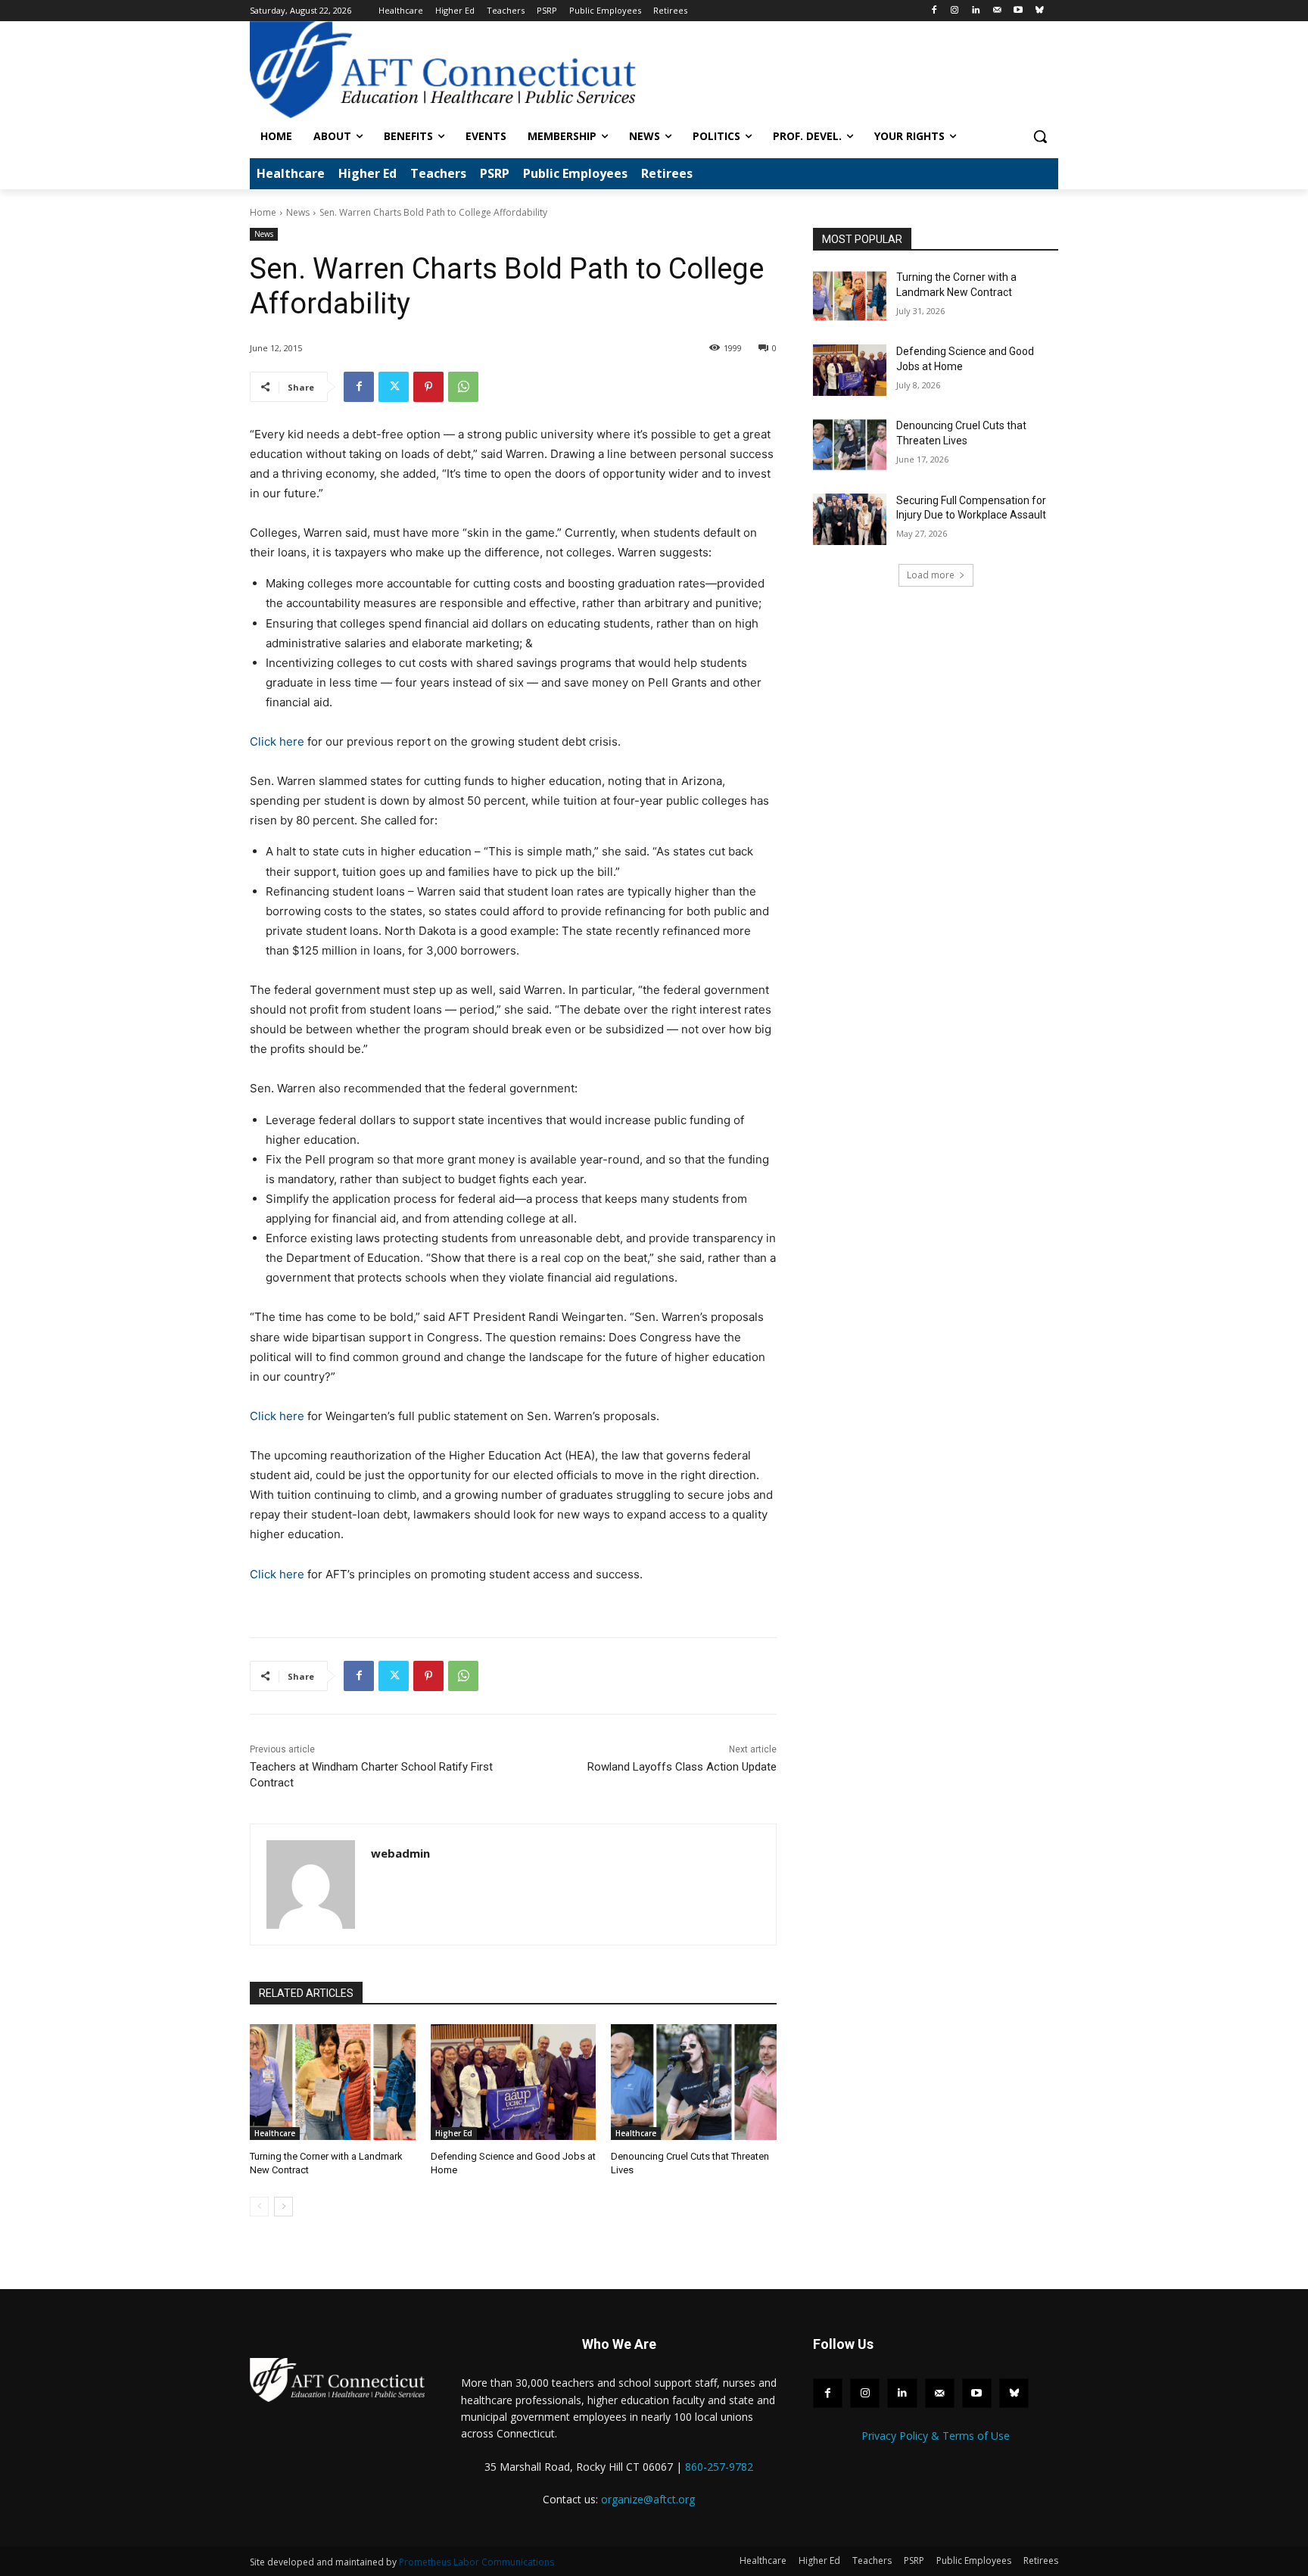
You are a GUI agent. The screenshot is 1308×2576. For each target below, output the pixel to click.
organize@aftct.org (648, 2499)
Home (263, 212)
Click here (277, 741)
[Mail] (997, 11)
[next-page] (283, 2207)
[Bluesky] (1039, 11)
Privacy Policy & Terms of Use (936, 2436)
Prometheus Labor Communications (476, 2562)
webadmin (400, 1853)
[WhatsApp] (463, 387)
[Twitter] (394, 387)
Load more (931, 575)
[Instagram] (955, 11)
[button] (1040, 136)
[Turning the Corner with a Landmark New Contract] (333, 2082)
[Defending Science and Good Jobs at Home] (514, 2082)
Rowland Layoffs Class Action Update (682, 1767)
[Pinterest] (428, 387)
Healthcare (275, 2133)
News (298, 212)
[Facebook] (934, 11)
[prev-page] (259, 2207)
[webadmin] (311, 1884)
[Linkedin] (976, 11)
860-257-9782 (719, 2467)
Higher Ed (454, 2133)
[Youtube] (1018, 11)
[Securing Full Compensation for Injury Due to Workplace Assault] (850, 519)
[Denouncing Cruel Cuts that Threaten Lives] (694, 2082)
